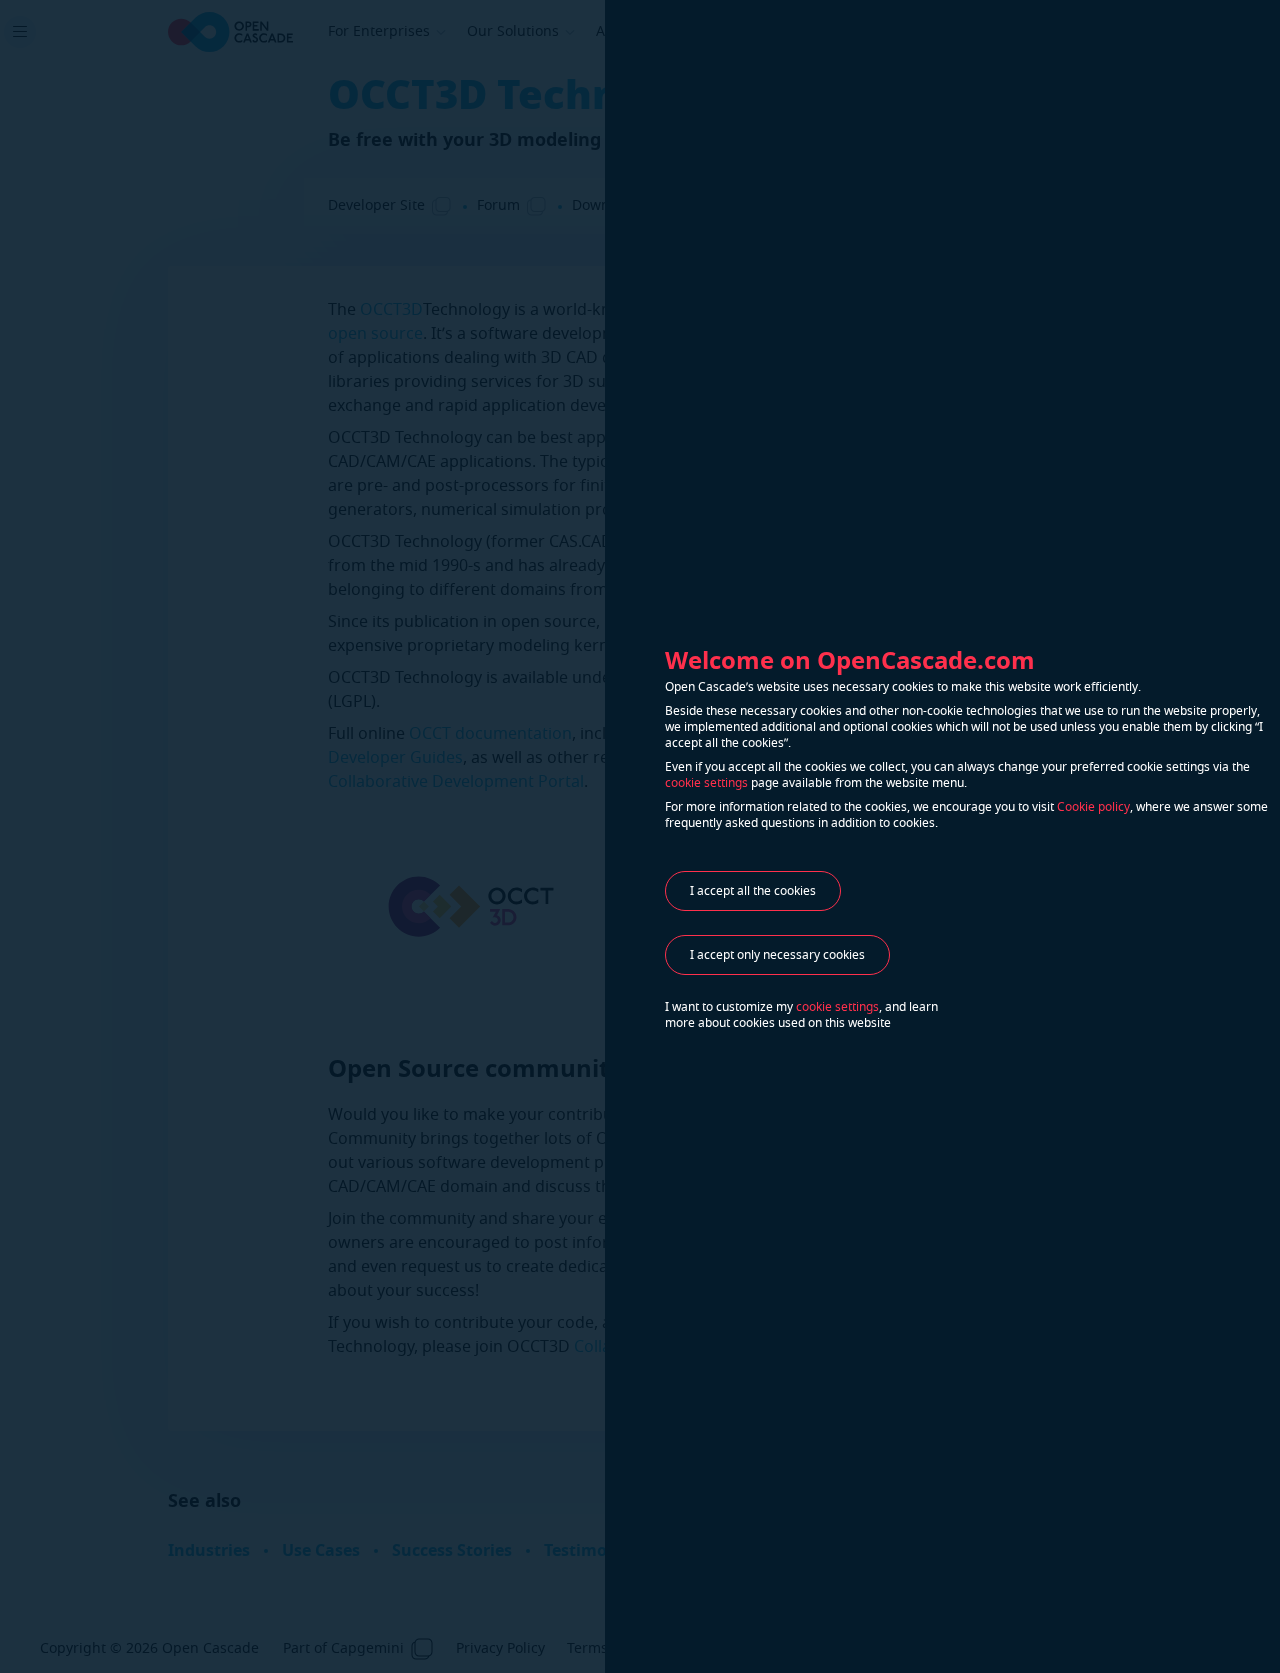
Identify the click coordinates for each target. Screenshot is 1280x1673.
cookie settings (706, 783)
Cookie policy (1093, 807)
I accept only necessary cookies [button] (777, 955)
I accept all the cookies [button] (753, 891)
